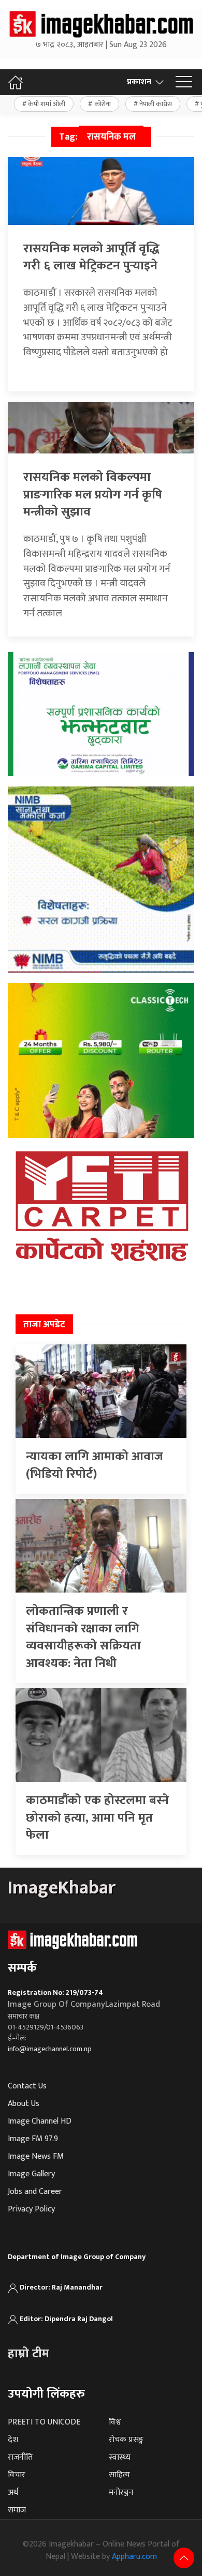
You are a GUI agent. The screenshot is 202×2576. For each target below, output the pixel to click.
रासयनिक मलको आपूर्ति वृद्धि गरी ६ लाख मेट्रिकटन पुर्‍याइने (91, 257)
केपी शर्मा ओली (47, 104)
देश (13, 2440)
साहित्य (119, 2475)
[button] (184, 82)
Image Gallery (31, 2174)
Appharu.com (134, 2557)
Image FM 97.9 (33, 2139)
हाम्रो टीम (28, 2354)
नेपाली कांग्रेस (156, 104)
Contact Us (27, 2086)
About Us (24, 2104)
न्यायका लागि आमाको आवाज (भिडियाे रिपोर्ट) (95, 1465)
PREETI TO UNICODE (44, 2422)
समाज (17, 2510)
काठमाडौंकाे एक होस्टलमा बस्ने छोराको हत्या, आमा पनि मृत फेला (97, 1818)
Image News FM (36, 2156)
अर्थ (13, 2492)
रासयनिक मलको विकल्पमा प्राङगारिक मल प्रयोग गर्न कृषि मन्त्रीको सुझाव (93, 495)
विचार (17, 2475)
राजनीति (20, 2457)
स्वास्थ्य (120, 2457)
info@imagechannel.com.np (50, 2049)
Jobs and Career (35, 2192)
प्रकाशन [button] (139, 82)
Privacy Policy (31, 2209)
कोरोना (103, 104)
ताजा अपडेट (44, 1325)
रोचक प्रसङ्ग (126, 2440)
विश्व (115, 2422)
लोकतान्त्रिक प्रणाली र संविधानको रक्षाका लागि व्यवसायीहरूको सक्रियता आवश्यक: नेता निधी (83, 1637)
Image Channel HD (40, 2121)
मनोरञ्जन (121, 2492)
